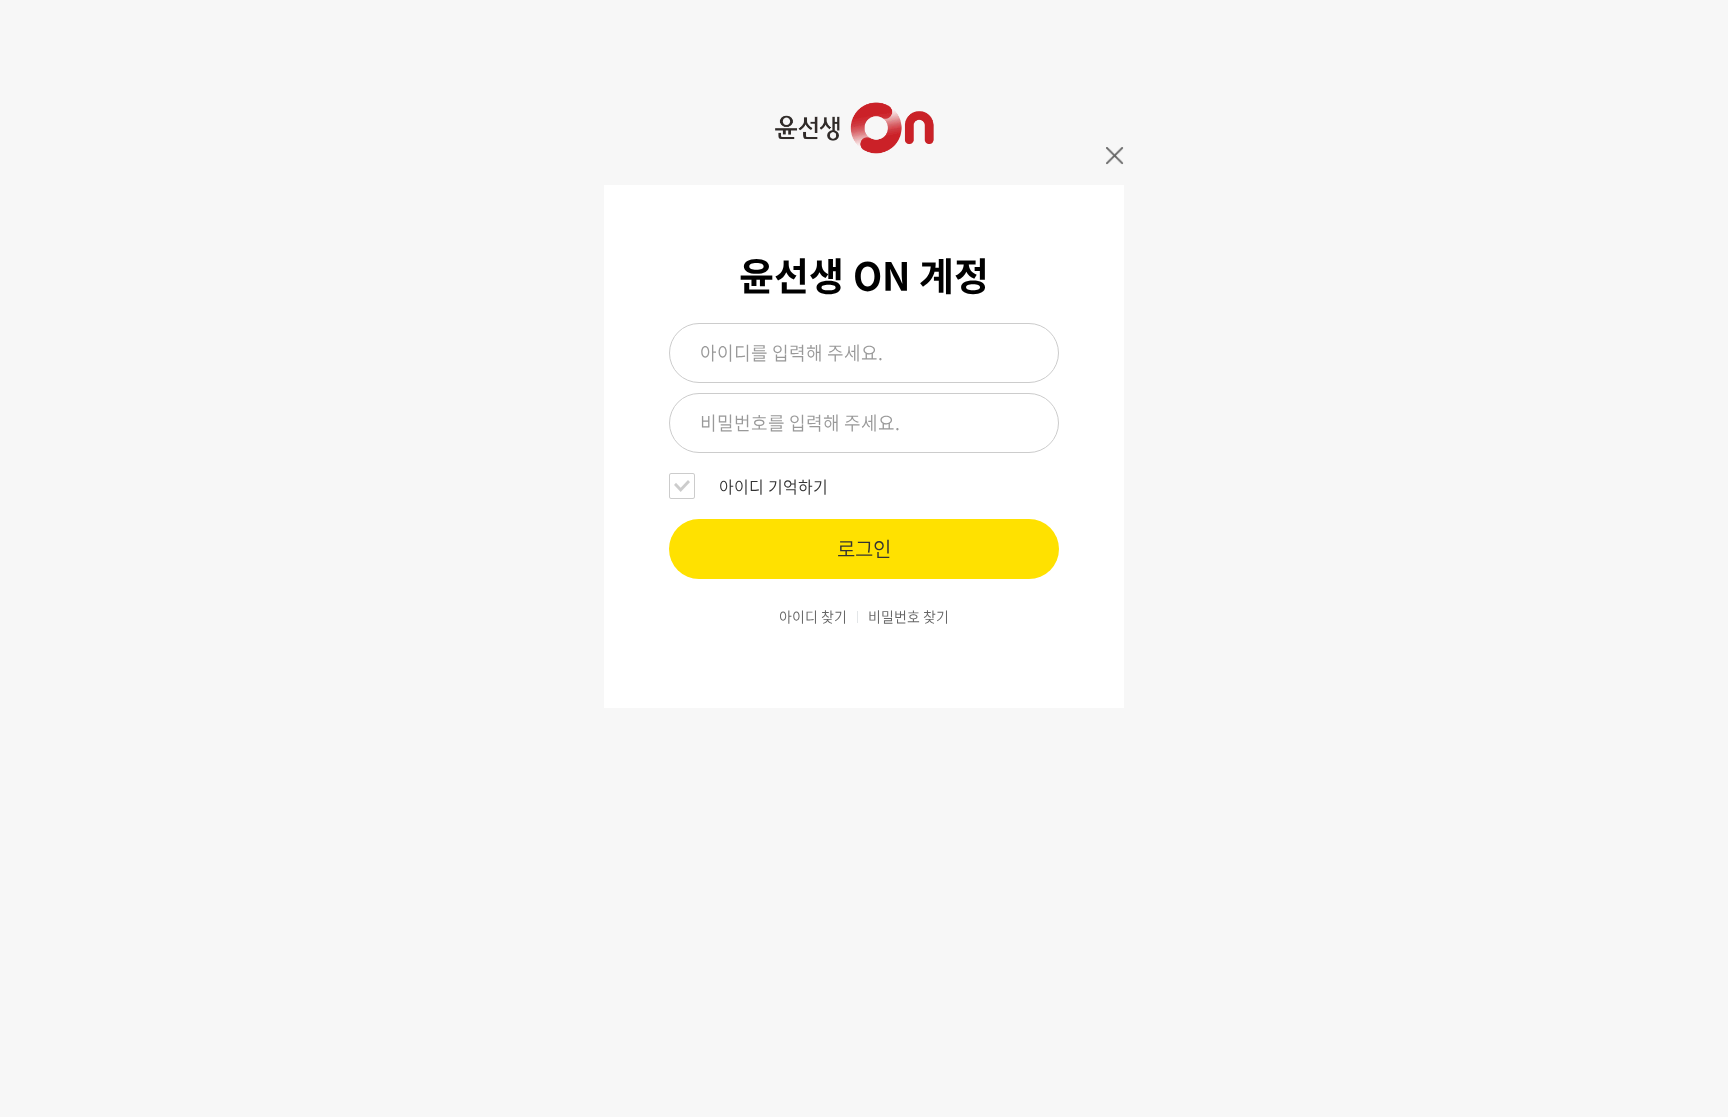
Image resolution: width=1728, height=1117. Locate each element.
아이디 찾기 (813, 616)
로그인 (864, 548)
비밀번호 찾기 (908, 616)
